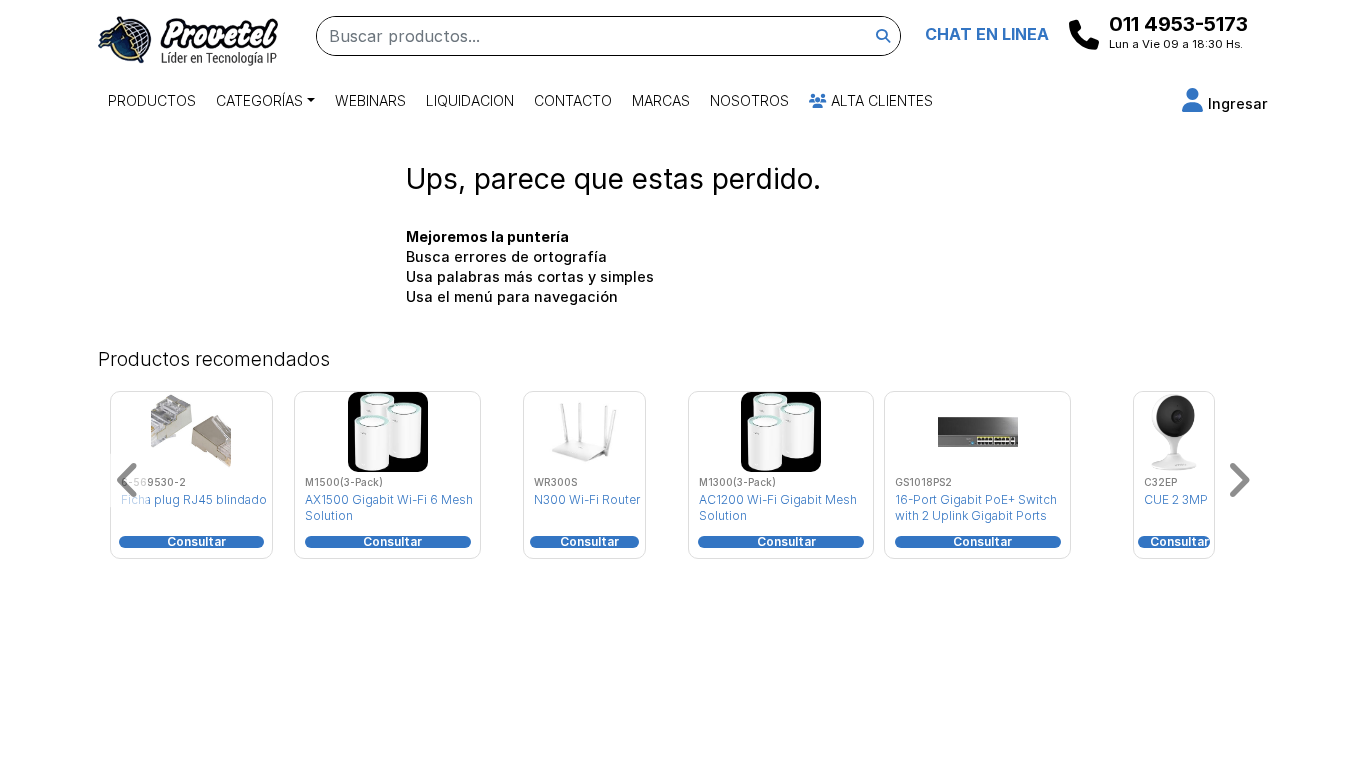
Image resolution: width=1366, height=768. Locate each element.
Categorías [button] (259, 100)
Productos (152, 100)
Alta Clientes (880, 100)
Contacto (573, 100)
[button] (1225, 103)
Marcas (661, 100)
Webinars (370, 100)
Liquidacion (470, 100)
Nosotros (749, 100)
